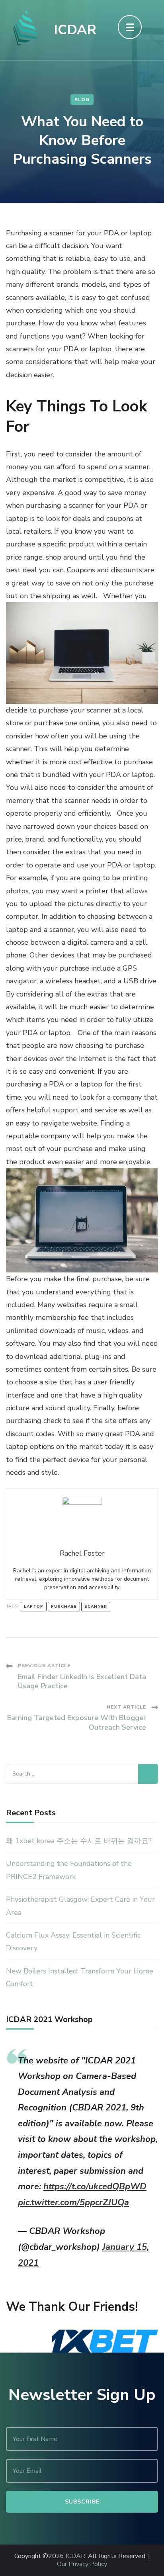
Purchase (64, 1607)
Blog (82, 100)
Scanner (96, 1607)
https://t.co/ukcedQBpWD (95, 2186)
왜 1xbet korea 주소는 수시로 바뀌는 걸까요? (79, 1841)
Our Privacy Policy (82, 2564)
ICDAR (75, 30)
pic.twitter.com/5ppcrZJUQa (73, 2202)
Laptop (34, 1607)
